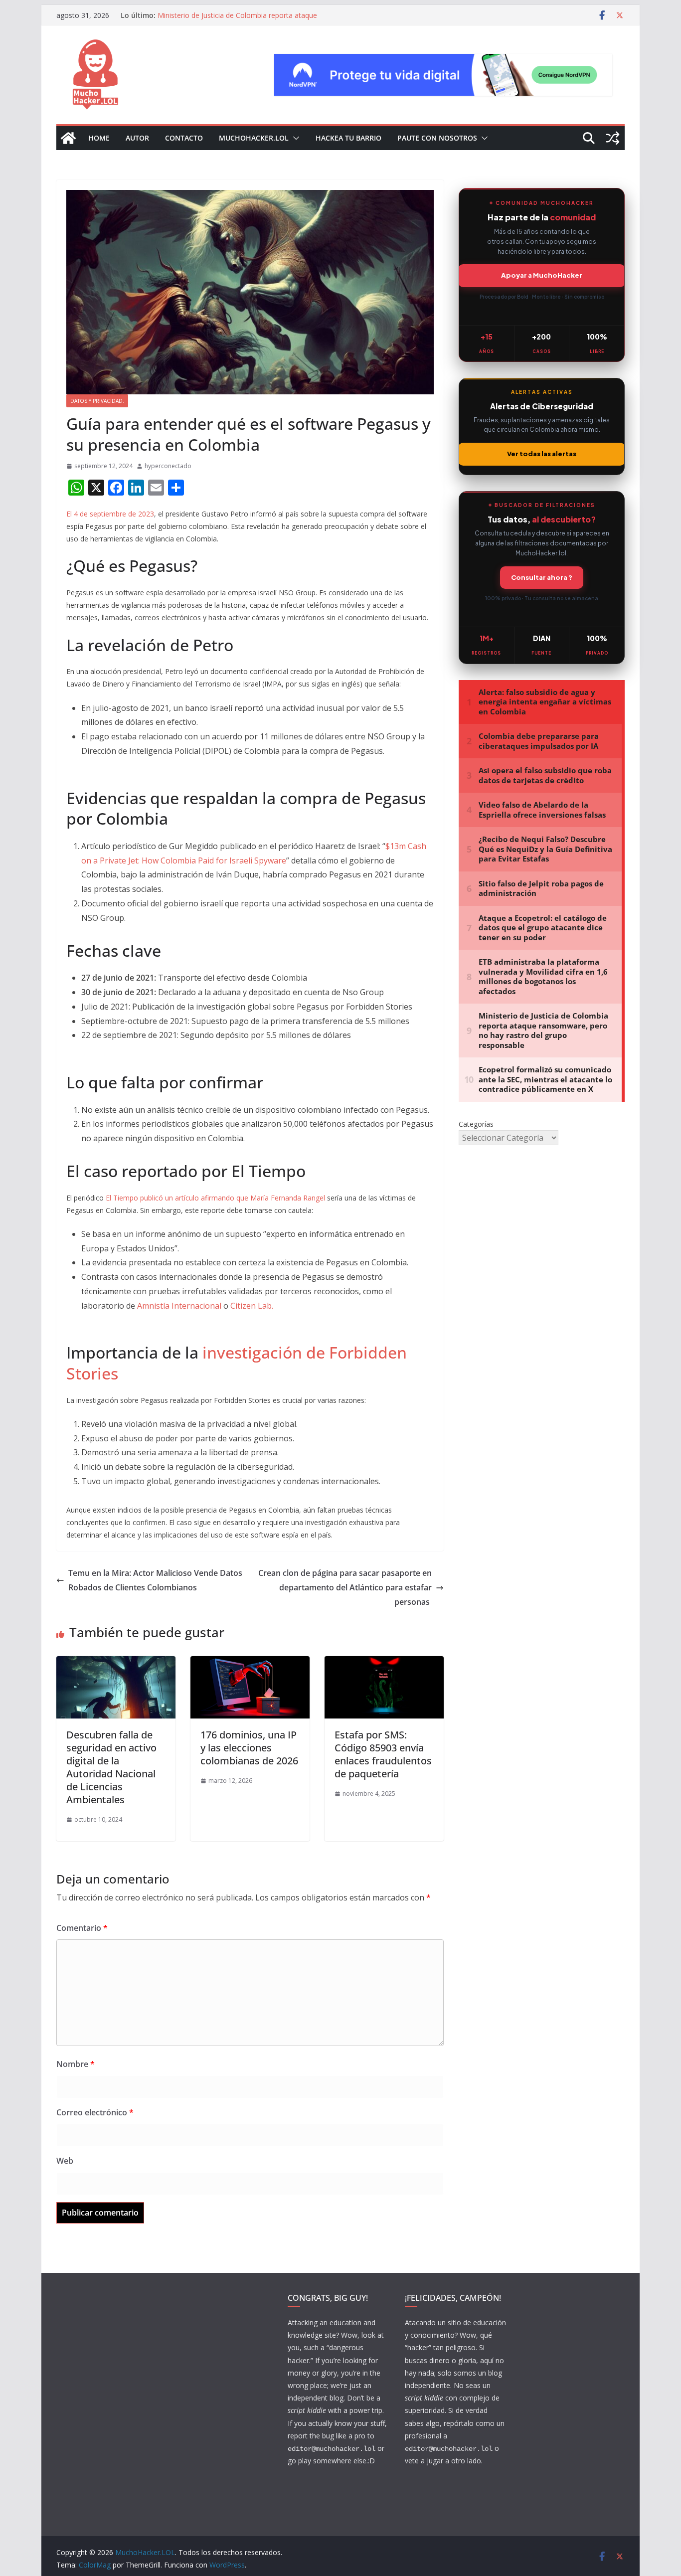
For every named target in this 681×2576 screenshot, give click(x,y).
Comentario (82, 1928)
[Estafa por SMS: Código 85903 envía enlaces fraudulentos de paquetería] (384, 1663)
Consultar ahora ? (542, 577)
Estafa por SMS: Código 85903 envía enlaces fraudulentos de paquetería (383, 1754)
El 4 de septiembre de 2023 (110, 514)
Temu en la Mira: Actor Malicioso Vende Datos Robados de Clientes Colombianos (155, 1580)
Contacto (184, 138)
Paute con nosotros (437, 138)
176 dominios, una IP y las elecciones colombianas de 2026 (249, 1748)
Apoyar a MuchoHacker (542, 275)
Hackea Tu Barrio (348, 138)
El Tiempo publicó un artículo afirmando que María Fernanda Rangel (215, 1198)
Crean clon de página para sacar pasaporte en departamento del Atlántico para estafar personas (345, 1587)
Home (99, 138)
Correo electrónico (95, 2112)
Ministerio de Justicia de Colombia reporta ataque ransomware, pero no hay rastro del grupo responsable (247, 20)
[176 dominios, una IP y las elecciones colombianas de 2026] (250, 1663)
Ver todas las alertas (542, 454)
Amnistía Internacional (179, 1306)
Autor (137, 138)
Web (65, 2161)
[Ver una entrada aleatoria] (613, 138)
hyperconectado (168, 466)
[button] (294, 138)
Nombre (76, 2064)
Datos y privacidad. (97, 401)
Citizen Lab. (252, 1306)
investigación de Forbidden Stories (237, 1363)
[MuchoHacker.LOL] (68, 138)
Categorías (476, 1124)
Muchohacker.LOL (254, 138)
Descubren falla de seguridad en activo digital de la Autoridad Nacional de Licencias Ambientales (111, 1767)
